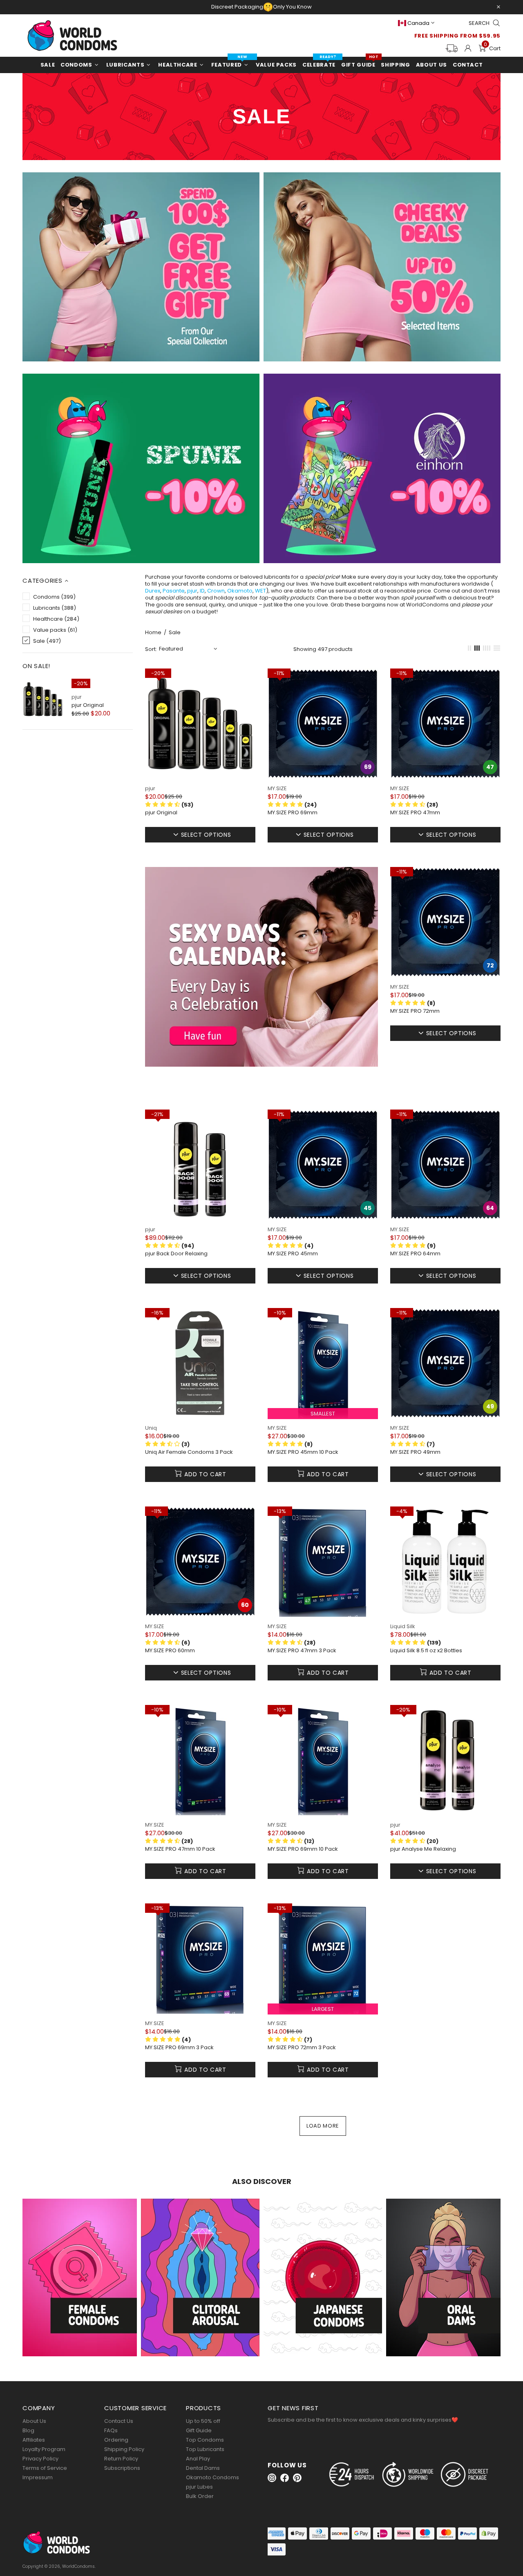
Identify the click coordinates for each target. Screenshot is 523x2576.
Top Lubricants (205, 2449)
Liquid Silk (403, 1626)
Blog (28, 2430)
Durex (153, 591)
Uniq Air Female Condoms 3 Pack (189, 1452)
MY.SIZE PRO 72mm (415, 1011)
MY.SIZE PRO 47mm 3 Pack (302, 1651)
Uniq (151, 1428)
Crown (216, 591)
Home (153, 633)
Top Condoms (205, 2440)
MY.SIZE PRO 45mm (293, 1254)
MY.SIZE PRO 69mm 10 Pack (303, 1849)
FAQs (111, 2430)
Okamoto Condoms (212, 2477)
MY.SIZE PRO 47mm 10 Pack (180, 1849)
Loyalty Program (44, 2449)
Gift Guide (199, 2430)
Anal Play (198, 2459)
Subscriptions (122, 2468)
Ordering (116, 2440)
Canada (418, 23)
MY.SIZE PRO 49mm (415, 1452)
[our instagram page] (272, 2478)
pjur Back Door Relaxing (176, 1254)
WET (260, 591)
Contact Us (119, 2421)
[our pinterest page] (297, 2478)
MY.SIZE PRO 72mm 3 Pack (302, 2048)
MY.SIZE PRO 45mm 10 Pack (303, 1452)
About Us (34, 2421)
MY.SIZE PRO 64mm (415, 1254)
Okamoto (240, 591)
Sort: (151, 649)
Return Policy (121, 2459)
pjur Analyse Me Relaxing (423, 1849)
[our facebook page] (285, 2478)
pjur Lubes (199, 2487)
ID (202, 591)
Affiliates (34, 2440)
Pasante (174, 591)
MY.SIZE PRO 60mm (170, 1651)
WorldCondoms (72, 36)
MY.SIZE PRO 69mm (293, 813)
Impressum (38, 2477)
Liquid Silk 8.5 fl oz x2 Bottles (426, 1651)
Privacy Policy (40, 2459)
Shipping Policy (124, 2449)
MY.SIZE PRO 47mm (415, 813)
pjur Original (88, 705)
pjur (77, 697)
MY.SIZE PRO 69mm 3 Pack (179, 2048)
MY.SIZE (277, 788)
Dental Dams (203, 2468)
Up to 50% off (203, 2421)
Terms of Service (45, 2468)
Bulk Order (200, 2496)
